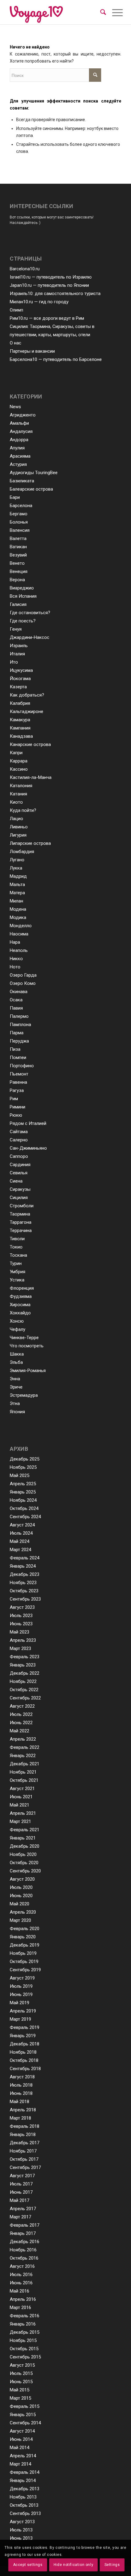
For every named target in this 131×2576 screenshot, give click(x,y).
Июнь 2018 (21, 2093)
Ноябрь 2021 (23, 1772)
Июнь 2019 (21, 1994)
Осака (16, 1000)
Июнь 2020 (21, 1896)
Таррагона (21, 1222)
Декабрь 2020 (25, 1846)
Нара (15, 942)
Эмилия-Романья (28, 1371)
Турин (16, 1263)
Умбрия (18, 1272)
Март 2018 (20, 2118)
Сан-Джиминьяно (28, 1148)
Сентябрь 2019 (25, 1970)
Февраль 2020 (25, 1929)
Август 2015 (22, 2365)
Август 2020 (22, 1879)
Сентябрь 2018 (25, 2069)
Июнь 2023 (21, 1624)
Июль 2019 (21, 1986)
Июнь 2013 (21, 2538)
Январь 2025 (23, 1492)
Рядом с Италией (28, 1123)
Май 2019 (19, 2003)
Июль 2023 (21, 1616)
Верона (17, 580)
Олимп (16, 310)
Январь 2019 (23, 2036)
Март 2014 (20, 2464)
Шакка (17, 1354)
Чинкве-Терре (24, 1338)
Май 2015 (19, 2390)
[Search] (103, 12)
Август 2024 (22, 1525)
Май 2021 (19, 1805)
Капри (16, 753)
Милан (16, 901)
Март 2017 (20, 2217)
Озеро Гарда (23, 975)
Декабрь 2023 (25, 1574)
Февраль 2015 (25, 2406)
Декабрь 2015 (25, 2332)
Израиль (19, 646)
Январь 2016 (23, 2324)
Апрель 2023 (23, 1640)
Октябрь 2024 (24, 1508)
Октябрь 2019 (24, 1962)
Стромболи (22, 1206)
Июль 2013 (21, 2530)
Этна (15, 1403)
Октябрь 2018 (24, 2060)
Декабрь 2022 (25, 1673)
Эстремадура (24, 1395)
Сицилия (19, 1198)
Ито (14, 662)
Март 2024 (20, 1550)
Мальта (17, 884)
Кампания (20, 728)
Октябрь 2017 (24, 2159)
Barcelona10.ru (25, 269)
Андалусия (21, 431)
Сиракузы (20, 1189)
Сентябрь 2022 (25, 1698)
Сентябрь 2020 (25, 1871)
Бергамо (19, 514)
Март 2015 (20, 2398)
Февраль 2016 (25, 2316)
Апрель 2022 (23, 1739)
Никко (16, 959)
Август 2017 (22, 2176)
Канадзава (21, 736)
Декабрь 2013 (25, 2489)
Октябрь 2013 (24, 2505)
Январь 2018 (23, 2135)
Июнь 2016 (21, 2283)
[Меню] (113, 13)
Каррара (19, 761)
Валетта (18, 539)
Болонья (19, 522)
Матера (17, 893)
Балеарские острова (31, 489)
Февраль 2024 (25, 1558)
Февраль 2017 (25, 2225)
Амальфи (19, 423)
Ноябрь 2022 (23, 1681)
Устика (17, 1280)
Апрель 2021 (23, 1813)
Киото (16, 802)
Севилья (19, 1173)
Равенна (18, 1082)
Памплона (20, 1025)
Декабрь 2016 (25, 2242)
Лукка (16, 868)
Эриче (16, 1387)
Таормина (20, 1214)
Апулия (17, 448)
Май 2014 (19, 2448)
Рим (14, 1099)
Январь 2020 (23, 1937)
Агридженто (23, 415)
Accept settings (28, 2565)
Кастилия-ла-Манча (31, 777)
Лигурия (18, 835)
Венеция (19, 571)
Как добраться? (27, 695)
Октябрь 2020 (24, 1863)
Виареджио (22, 588)
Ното (15, 967)
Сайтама (19, 1132)
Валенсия (20, 530)
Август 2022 (22, 1706)
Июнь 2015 (21, 2382)
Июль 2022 (21, 1714)
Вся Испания (23, 596)
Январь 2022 (23, 1756)
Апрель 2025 (23, 1484)
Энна (15, 1379)
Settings (112, 2565)
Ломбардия (22, 852)
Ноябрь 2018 (23, 2052)
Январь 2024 (23, 1566)
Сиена (16, 1181)
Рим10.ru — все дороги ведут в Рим (47, 318)
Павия (16, 1008)
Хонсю (17, 1321)
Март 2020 (20, 1920)
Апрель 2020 (23, 1912)
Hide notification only (73, 2565)
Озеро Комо (23, 983)
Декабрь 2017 (25, 2143)
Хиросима (20, 1305)
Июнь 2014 (21, 2439)
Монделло (21, 926)
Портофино (22, 1066)
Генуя (16, 629)
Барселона (21, 506)
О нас (16, 343)
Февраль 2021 (25, 1830)
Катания (18, 794)
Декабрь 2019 (25, 1945)
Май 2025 (19, 1475)
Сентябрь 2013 (25, 2513)
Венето (17, 563)
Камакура (20, 720)
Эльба (16, 1362)
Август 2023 (22, 1607)
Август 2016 (22, 2266)
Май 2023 (19, 1632)
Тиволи (17, 1239)
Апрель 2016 (23, 2299)
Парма (17, 1033)
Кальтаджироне (27, 712)
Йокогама (20, 679)
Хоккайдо (20, 1313)
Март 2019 (20, 2019)
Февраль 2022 (25, 1747)
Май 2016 (19, 2291)
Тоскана (18, 1255)
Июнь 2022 (21, 1723)
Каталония (21, 786)
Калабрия (20, 703)
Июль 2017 (21, 2184)
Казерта (18, 687)
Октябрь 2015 (24, 2349)
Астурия (18, 464)
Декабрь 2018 (25, 2044)
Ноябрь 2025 (23, 1467)
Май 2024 (19, 1541)
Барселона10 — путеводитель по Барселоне (56, 359)
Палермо (19, 1016)
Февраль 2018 (25, 2126)
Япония (17, 1412)
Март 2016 (20, 2308)
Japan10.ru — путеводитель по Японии (49, 285)
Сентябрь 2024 (25, 1517)
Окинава (19, 992)
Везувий (18, 555)
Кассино (19, 769)
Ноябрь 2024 (23, 1500)
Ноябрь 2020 (23, 1854)
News (15, 407)
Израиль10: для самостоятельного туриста (55, 294)
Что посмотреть (27, 1346)
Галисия (18, 604)
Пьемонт (19, 1074)
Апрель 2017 (23, 2209)
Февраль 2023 (25, 1657)
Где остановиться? (30, 613)
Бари (15, 497)
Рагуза (17, 1090)
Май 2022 (19, 1731)
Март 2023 (20, 1648)
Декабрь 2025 (25, 1459)
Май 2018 (19, 2102)
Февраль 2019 (25, 2027)
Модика (18, 917)
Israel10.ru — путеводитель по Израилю (51, 277)
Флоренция (22, 1288)
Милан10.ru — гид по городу (39, 302)
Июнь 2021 (21, 1797)
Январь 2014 (23, 2481)
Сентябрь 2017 (25, 2167)
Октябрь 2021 (24, 1780)
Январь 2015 (23, 2415)
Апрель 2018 (23, 2110)
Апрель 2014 (23, 2456)
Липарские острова (30, 843)
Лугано (17, 860)
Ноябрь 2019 (23, 1953)
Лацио (16, 819)
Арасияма (20, 456)
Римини (18, 1107)
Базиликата (22, 481)
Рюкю (16, 1115)
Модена (18, 909)
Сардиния (20, 1165)
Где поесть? (23, 621)
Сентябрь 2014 (25, 2423)
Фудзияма (21, 1296)
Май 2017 (19, 2200)
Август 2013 (22, 2522)
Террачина (21, 1230)
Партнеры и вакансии (32, 351)
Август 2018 (22, 2077)
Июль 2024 (21, 1533)
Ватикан (18, 547)
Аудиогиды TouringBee (34, 473)
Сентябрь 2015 (25, 2357)
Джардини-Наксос (30, 637)
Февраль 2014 (25, 2472)
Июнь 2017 (21, 2192)
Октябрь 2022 (24, 1690)
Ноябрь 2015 (23, 2340)
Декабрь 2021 (25, 1764)
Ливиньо (19, 827)
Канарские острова (30, 744)
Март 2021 (20, 1821)
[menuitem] (103, 12)
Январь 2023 (23, 1665)
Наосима (19, 934)
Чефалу (18, 1329)
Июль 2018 (21, 2085)
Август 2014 (22, 2431)
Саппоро (19, 1156)
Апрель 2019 (23, 2011)
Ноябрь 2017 (23, 2151)
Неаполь (19, 950)
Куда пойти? (23, 810)
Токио (16, 1247)
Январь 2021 (23, 1838)
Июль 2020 (21, 1887)
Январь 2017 (23, 2233)
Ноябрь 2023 (23, 1583)
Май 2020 (19, 1904)
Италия (17, 654)
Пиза (15, 1049)
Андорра (19, 440)
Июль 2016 (21, 2275)
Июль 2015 (21, 2373)
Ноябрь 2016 (23, 2250)
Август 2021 (22, 1789)
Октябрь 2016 (24, 2258)
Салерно (19, 1140)
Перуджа (19, 1041)
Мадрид (18, 876)
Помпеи (18, 1057)
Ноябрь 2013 (23, 2497)
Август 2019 (22, 1978)
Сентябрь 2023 (25, 1599)
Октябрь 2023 (24, 1591)
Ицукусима (21, 670)
